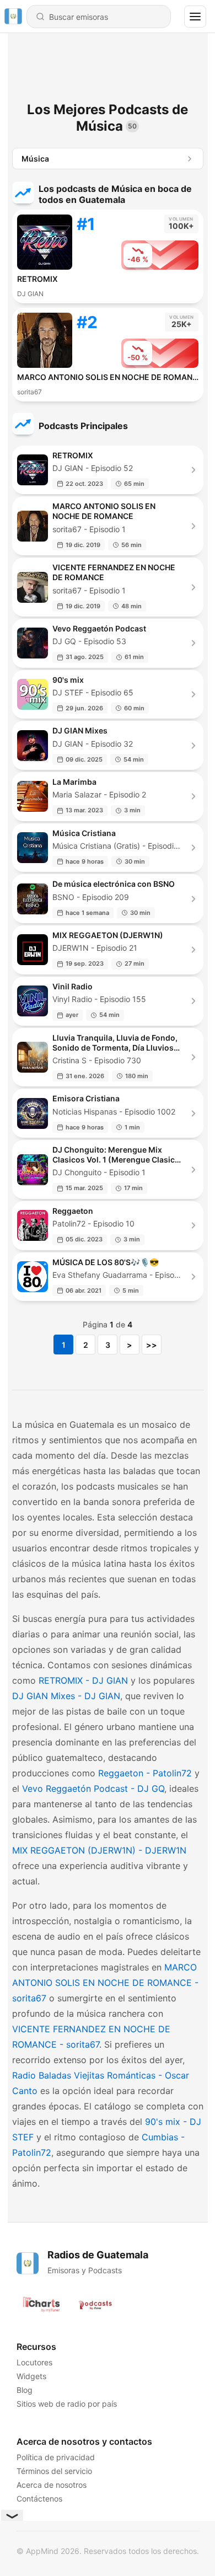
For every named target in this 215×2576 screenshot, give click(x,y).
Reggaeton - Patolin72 (145, 1773)
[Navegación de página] (195, 17)
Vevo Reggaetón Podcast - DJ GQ (93, 1788)
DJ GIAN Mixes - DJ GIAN (66, 1696)
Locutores (34, 2362)
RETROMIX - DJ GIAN (83, 1680)
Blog (25, 2390)
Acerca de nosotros (52, 2485)
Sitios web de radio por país (67, 2404)
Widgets (31, 2376)
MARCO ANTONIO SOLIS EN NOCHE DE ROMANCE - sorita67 (105, 1983)
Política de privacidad (56, 2457)
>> (152, 1345)
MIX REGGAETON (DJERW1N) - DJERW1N (99, 1850)
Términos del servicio (54, 2471)
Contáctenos (39, 2499)
